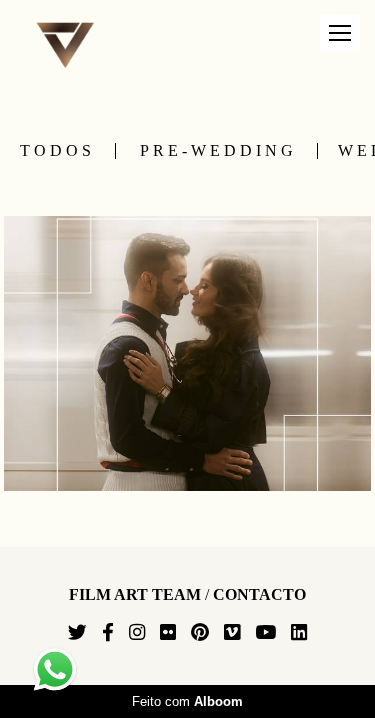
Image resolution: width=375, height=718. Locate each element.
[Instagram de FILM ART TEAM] (137, 633)
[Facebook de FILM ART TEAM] (108, 633)
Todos (57, 151)
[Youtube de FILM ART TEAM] (265, 633)
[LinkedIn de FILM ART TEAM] (299, 633)
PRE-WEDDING (218, 151)
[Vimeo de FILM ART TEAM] (232, 633)
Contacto (259, 595)
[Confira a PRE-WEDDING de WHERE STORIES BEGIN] (187, 353)
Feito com (187, 701)
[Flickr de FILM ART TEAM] (168, 633)
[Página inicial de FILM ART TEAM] (72, 46)
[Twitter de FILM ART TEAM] (77, 633)
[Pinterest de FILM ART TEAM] (200, 633)
